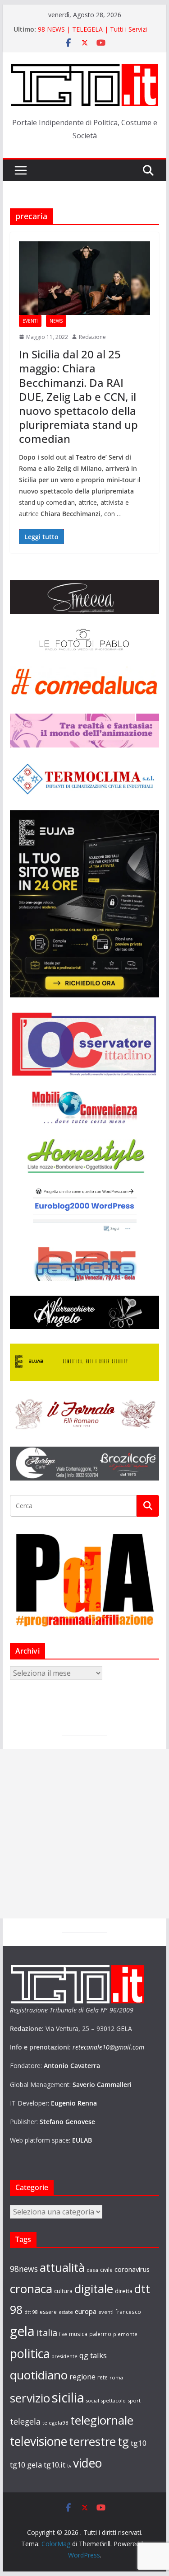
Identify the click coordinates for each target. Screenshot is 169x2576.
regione (82, 2377)
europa (86, 2311)
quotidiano (39, 2375)
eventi (106, 2312)
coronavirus (132, 2269)
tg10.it (55, 2465)
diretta (124, 2291)
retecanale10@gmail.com (108, 2047)
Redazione (92, 337)
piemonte (125, 2334)
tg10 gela (26, 2465)
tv (69, 2466)
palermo (100, 2334)
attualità (62, 2267)
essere (48, 2312)
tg (123, 2441)
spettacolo (113, 2401)
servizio (30, 2398)
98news (24, 2269)
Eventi (30, 321)
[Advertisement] (84, 1834)
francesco (128, 2312)
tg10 (139, 2443)
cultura (63, 2291)
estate (66, 2312)
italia (47, 2332)
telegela (25, 2421)
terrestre (92, 2441)
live (63, 2334)
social (93, 2401)
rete (103, 2377)
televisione (39, 2441)
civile (106, 2270)
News (56, 321)
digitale (94, 2289)
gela (22, 2331)
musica (78, 2334)
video (87, 2463)
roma (116, 2377)
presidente (64, 2356)
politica (30, 2353)
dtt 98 (31, 2312)
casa (92, 2270)
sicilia (68, 2397)
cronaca (31, 2289)
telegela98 (55, 2423)
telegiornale (102, 2420)
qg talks (93, 2355)
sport (134, 2400)
